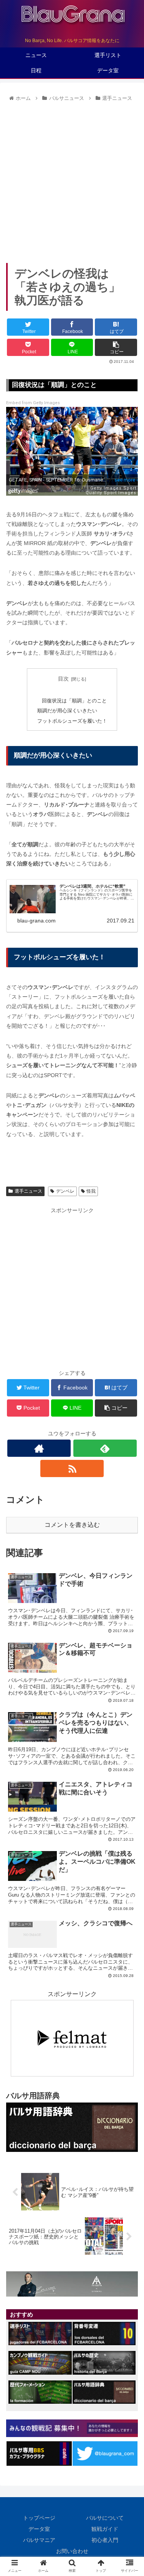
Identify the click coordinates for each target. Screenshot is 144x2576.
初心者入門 (105, 2540)
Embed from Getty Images (33, 403)
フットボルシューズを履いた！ (72, 721)
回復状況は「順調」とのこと (74, 701)
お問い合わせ (72, 2551)
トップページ (39, 2518)
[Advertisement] (72, 180)
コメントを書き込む (72, 1525)
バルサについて (105, 2518)
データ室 (39, 2529)
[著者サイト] (39, 1448)
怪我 (91, 1191)
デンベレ (65, 1191)
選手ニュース (28, 1191)
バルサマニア (39, 2540)
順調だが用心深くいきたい (67, 711)
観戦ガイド (105, 2529)
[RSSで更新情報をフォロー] (72, 1468)
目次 (63, 679)
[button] (129, 1387)
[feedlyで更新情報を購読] (105, 1448)
